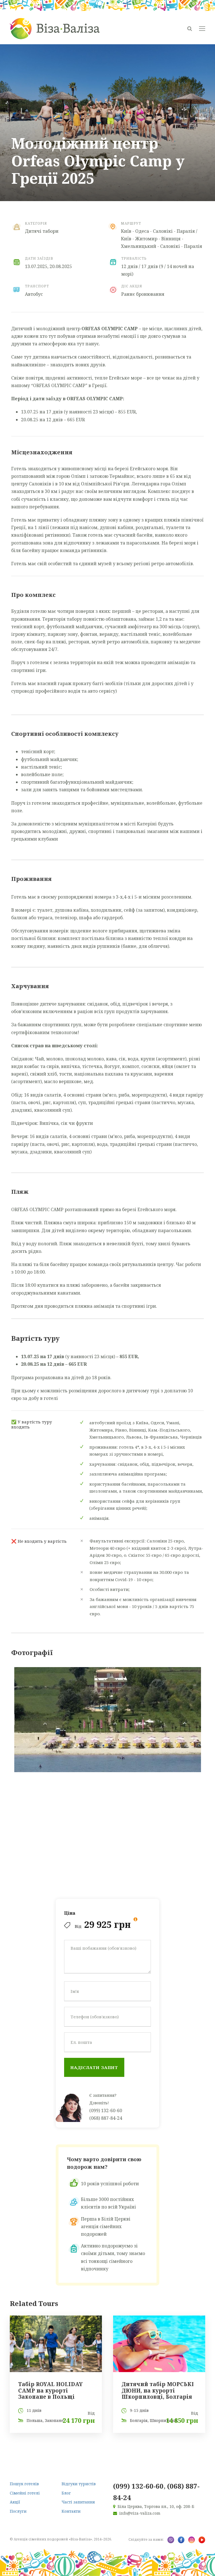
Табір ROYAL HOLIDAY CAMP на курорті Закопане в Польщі (50, 2391)
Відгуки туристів (79, 2484)
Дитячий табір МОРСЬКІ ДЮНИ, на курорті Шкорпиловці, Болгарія (158, 2391)
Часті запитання (78, 2502)
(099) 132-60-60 (106, 2110)
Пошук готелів (24, 2484)
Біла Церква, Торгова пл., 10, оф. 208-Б (156, 2506)
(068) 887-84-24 (106, 2118)
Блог (66, 2493)
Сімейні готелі (25, 2493)
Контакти (71, 2511)
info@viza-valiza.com (140, 2513)
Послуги (18, 2511)
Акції (15, 2502)
